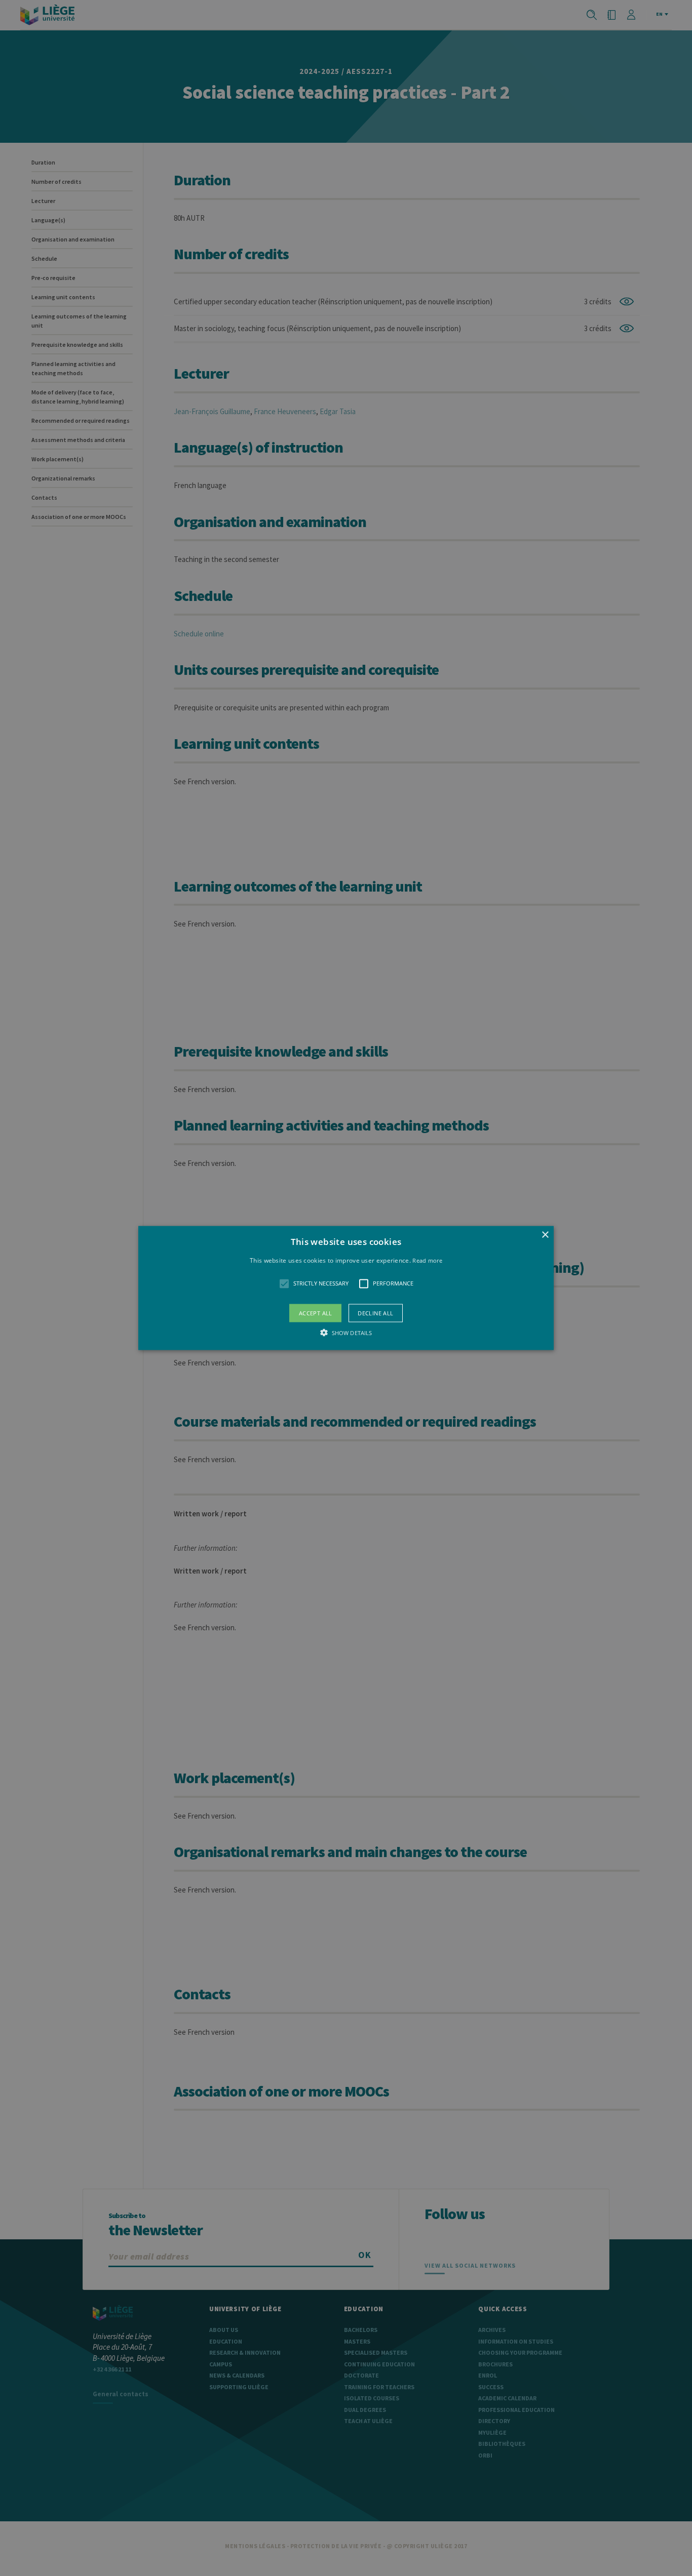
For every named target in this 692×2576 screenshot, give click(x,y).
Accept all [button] (316, 1313)
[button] (346, 1288)
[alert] (346, 1288)
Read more (427, 1260)
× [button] (545, 1235)
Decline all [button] (375, 1313)
